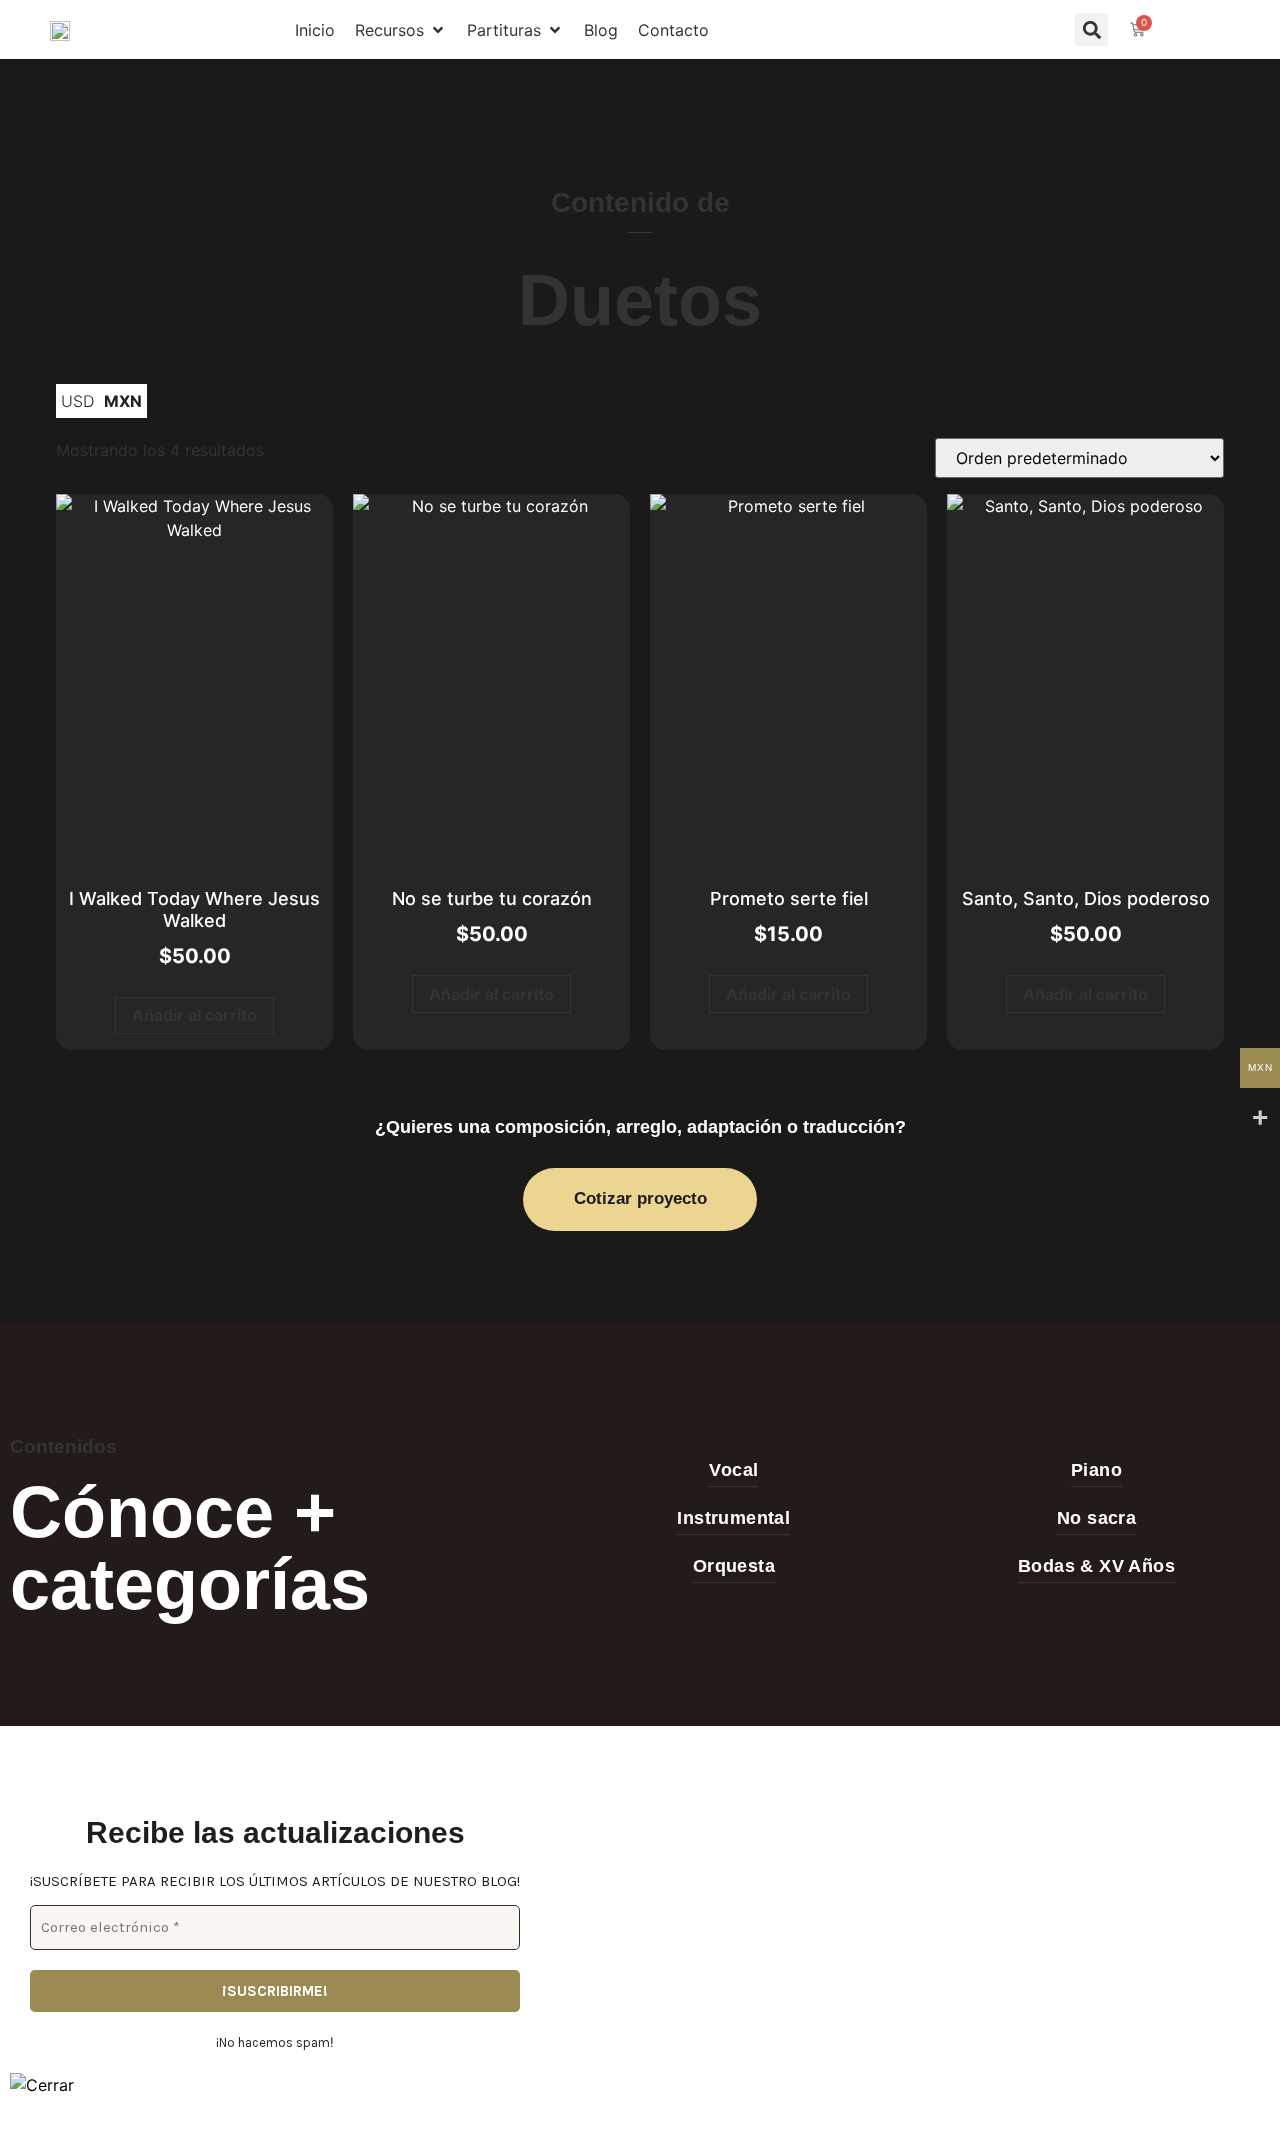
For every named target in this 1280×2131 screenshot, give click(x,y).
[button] (401, 30)
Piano (1096, 1470)
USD (77, 401)
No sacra (1096, 1518)
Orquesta (734, 1566)
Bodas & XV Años (1096, 1566)
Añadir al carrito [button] (194, 1015)
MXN (123, 401)
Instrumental (733, 1518)
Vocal (733, 1470)
